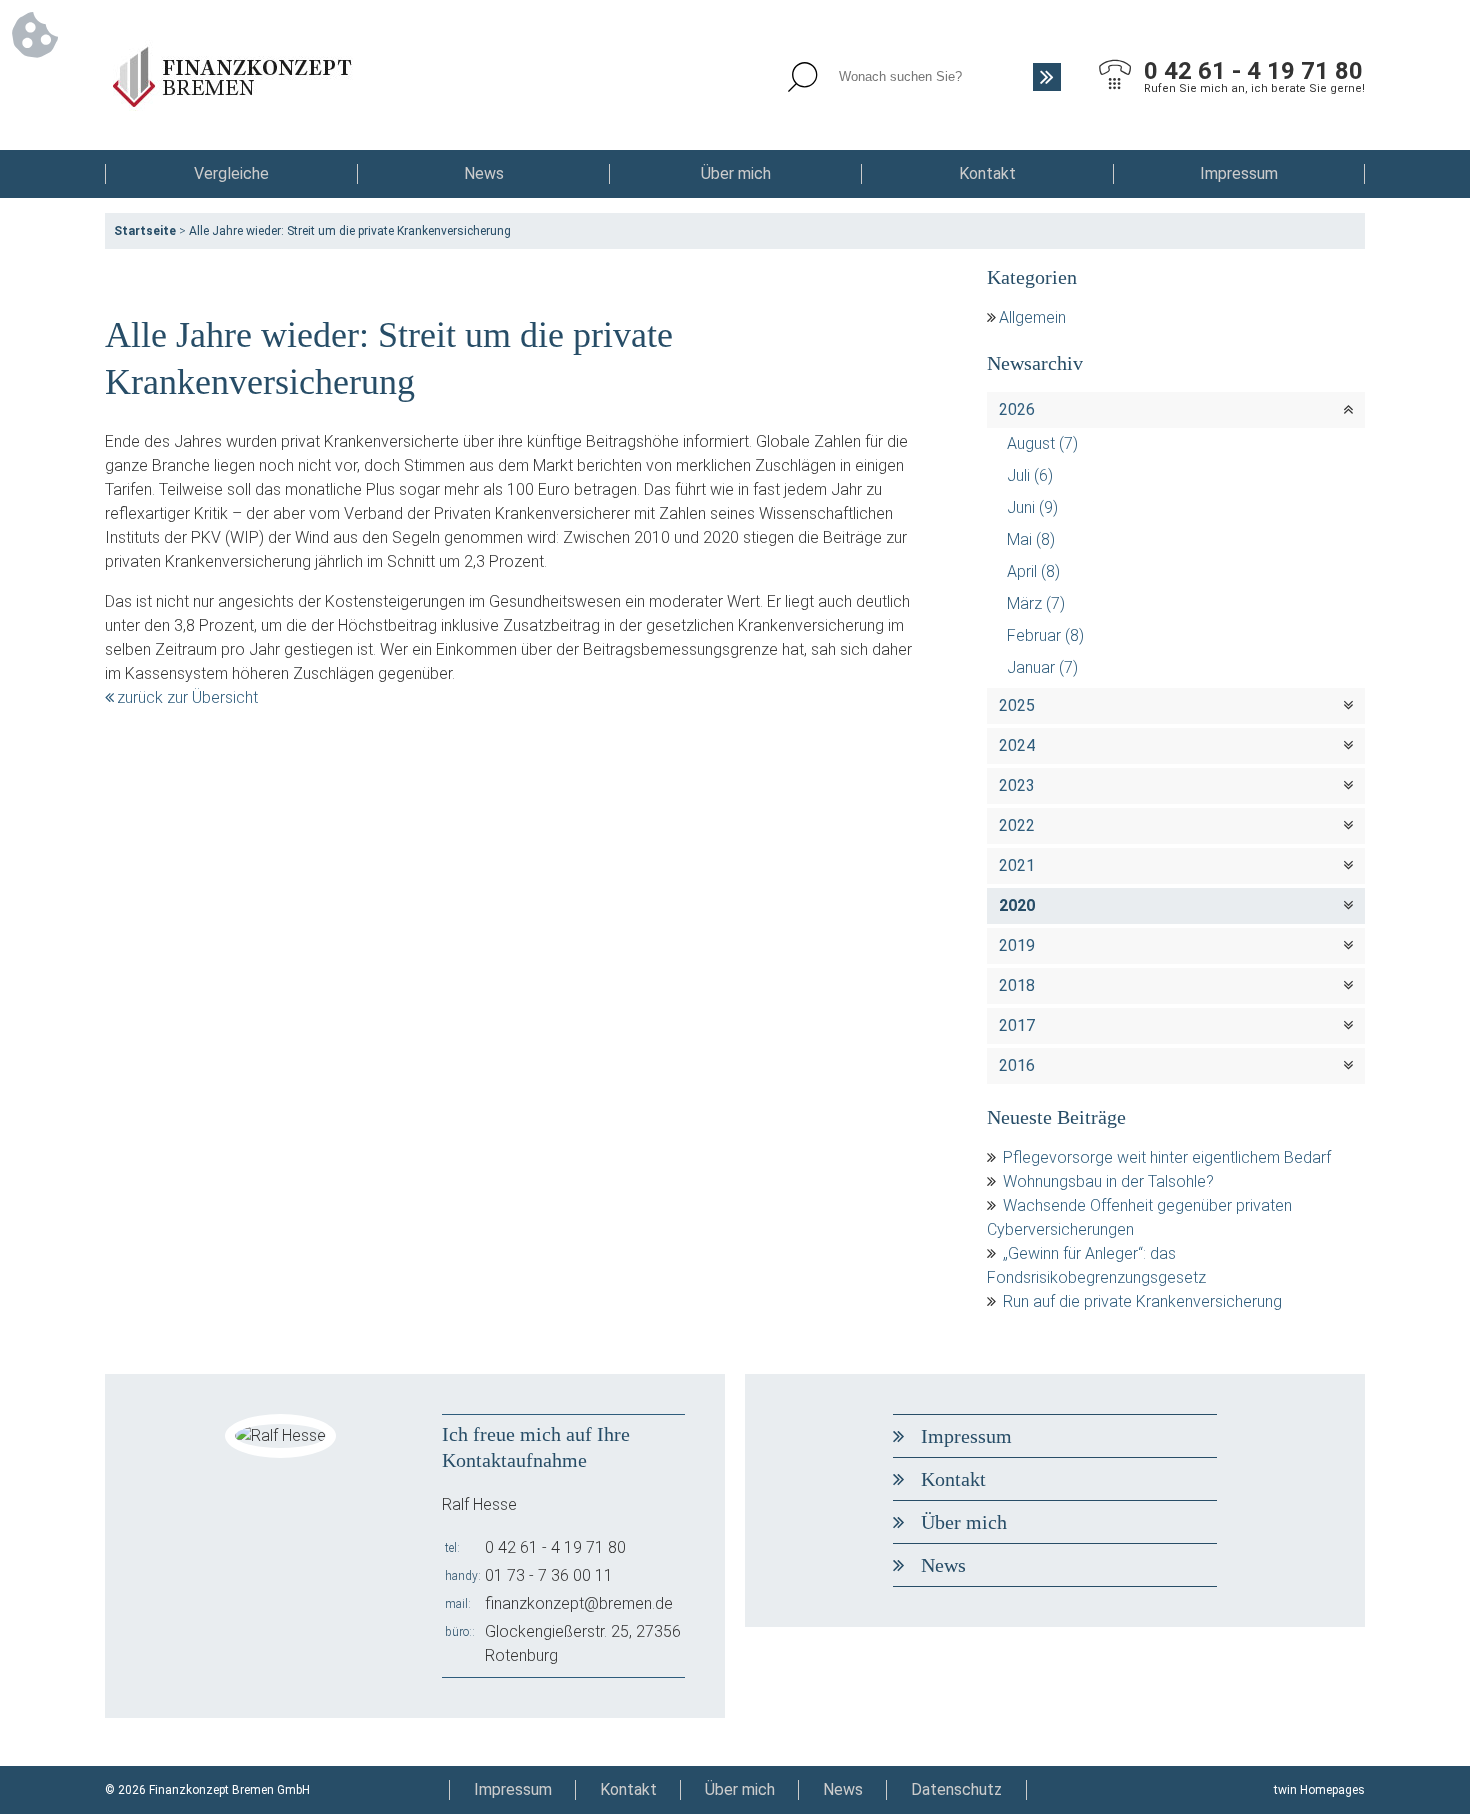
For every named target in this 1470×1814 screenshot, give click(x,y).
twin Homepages (1319, 1790)
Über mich (736, 173)
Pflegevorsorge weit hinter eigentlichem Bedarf (1167, 1157)
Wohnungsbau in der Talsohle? (1108, 1181)
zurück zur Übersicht (187, 697)
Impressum (1239, 173)
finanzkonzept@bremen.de (579, 1603)
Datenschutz (956, 1789)
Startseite (145, 231)
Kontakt (987, 173)
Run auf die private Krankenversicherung (1142, 1301)
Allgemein (1032, 317)
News (484, 173)
